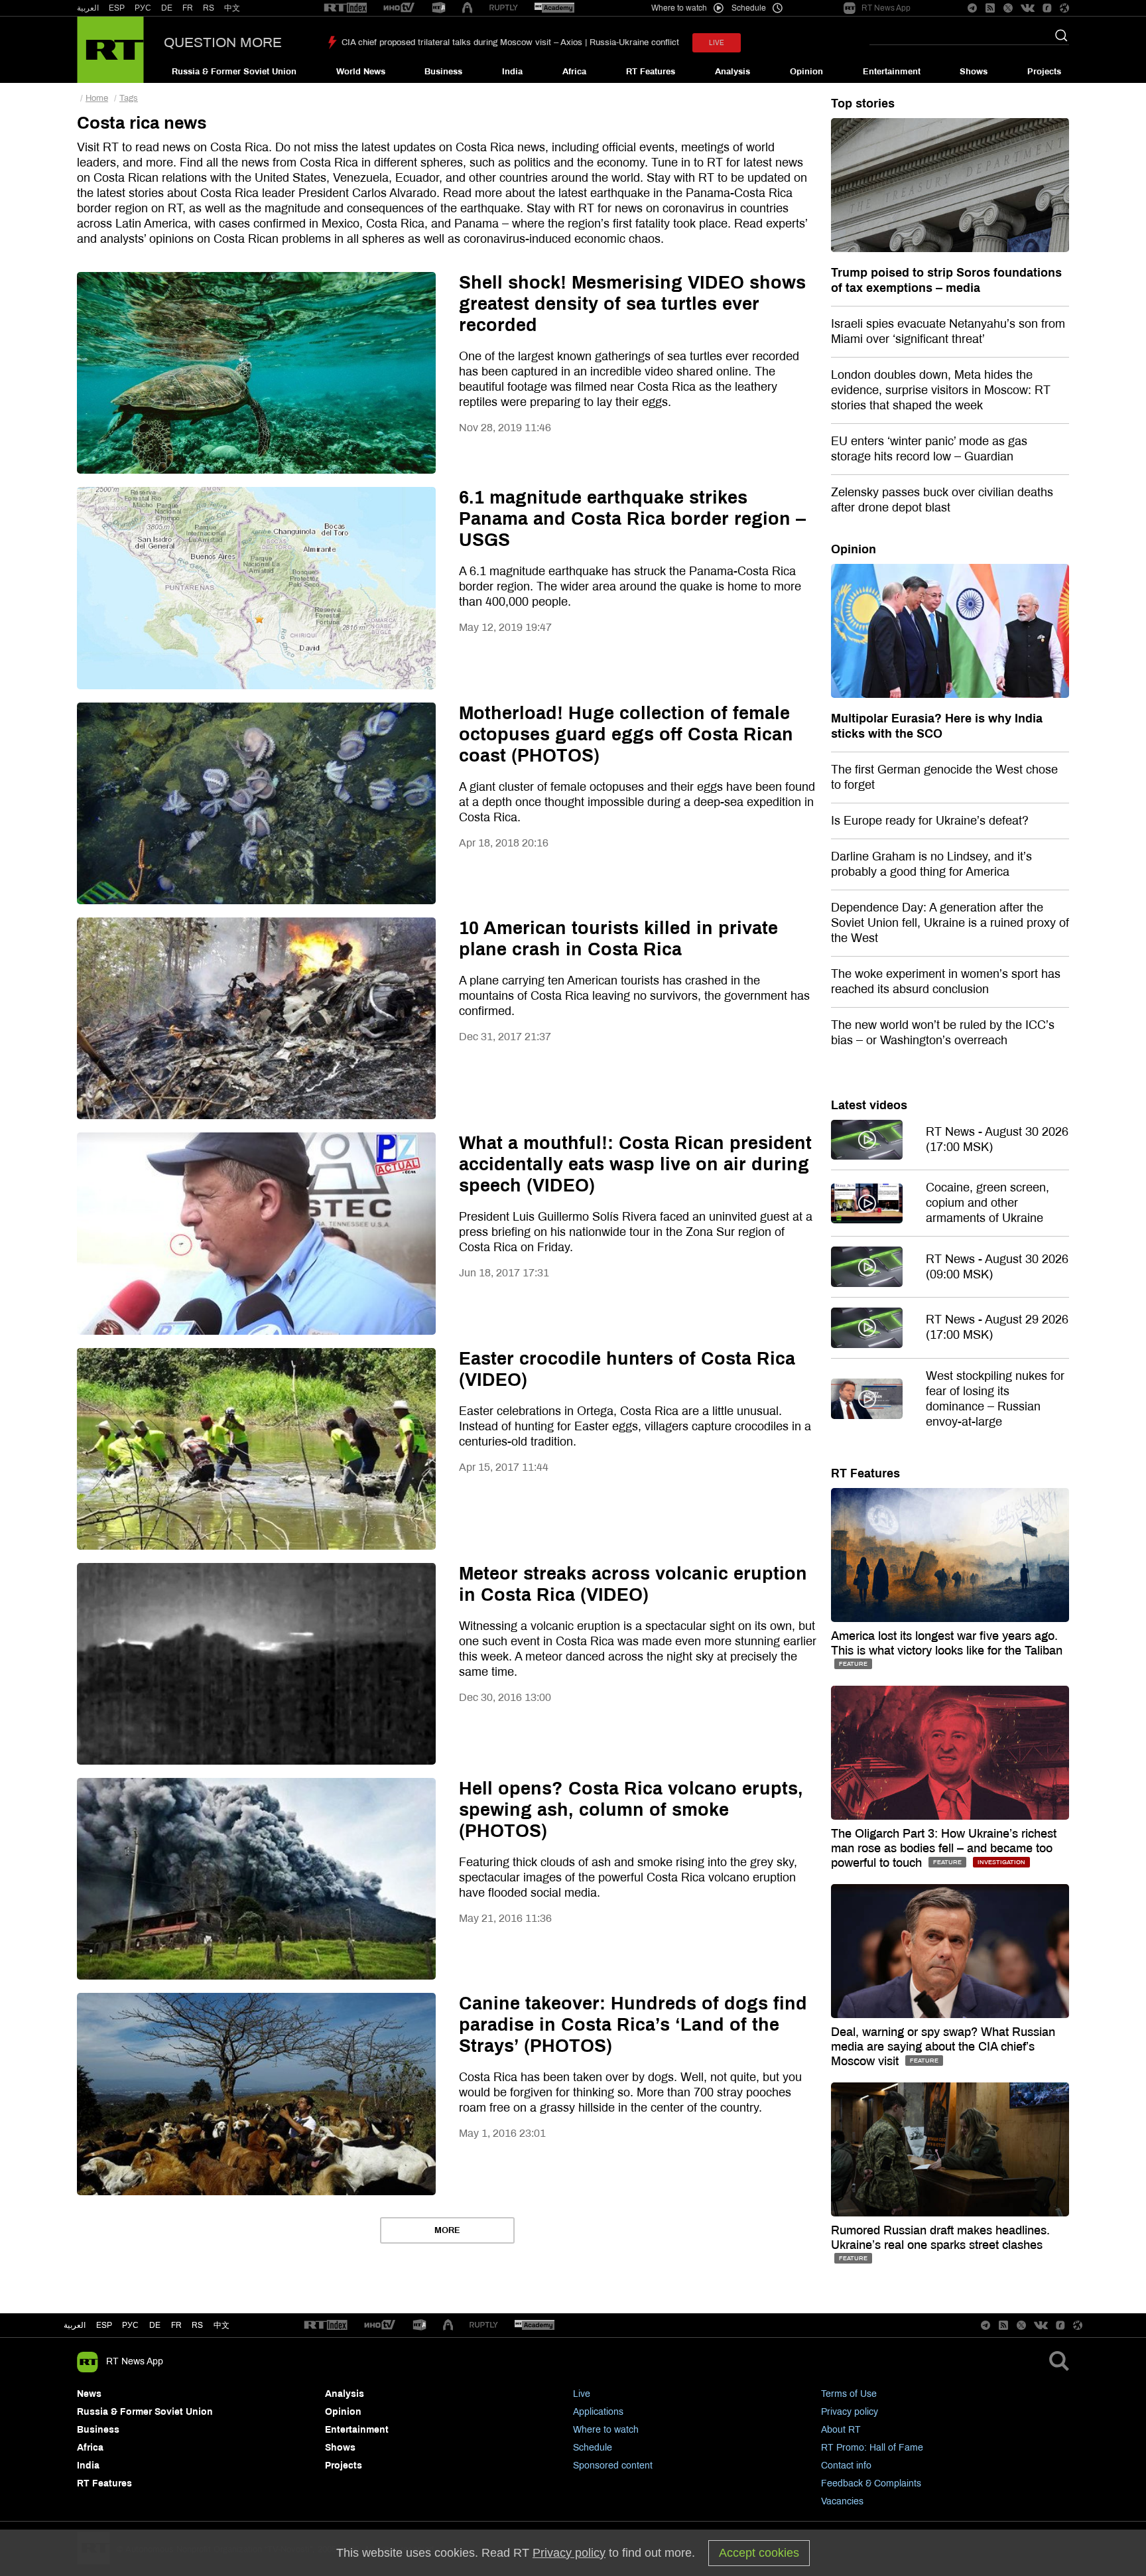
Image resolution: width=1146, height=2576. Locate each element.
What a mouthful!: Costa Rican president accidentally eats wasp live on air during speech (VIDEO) (635, 1164)
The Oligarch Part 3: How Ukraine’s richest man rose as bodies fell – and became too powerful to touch (944, 1848)
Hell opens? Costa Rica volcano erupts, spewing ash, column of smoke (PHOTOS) (631, 1810)
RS (209, 8)
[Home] (110, 50)
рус (130, 2325)
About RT (841, 2430)
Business (443, 72)
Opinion (806, 72)
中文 (232, 8)
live (717, 43)
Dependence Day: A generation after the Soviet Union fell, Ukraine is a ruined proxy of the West (950, 923)
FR (188, 8)
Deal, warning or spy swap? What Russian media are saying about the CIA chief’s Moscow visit (943, 2047)
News (89, 2394)
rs (197, 2325)
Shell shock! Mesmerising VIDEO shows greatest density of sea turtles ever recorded (632, 304)
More (447, 2230)
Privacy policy (850, 2412)
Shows (974, 72)
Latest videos (869, 1105)
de (155, 2325)
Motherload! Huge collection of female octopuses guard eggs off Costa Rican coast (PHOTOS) (626, 734)
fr (176, 2325)
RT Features (651, 72)
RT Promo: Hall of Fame (872, 2448)
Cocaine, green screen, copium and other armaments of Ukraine (987, 1203)
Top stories (863, 103)
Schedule (593, 2448)
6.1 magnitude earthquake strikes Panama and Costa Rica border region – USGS (632, 519)
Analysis (732, 72)
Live (582, 2394)
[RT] (346, 8)
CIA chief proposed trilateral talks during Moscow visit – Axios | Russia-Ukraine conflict (510, 42)
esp (104, 2325)
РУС (143, 8)
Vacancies (842, 2501)
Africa (574, 72)
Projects (1044, 72)
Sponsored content (613, 2466)
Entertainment (892, 72)
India (512, 72)
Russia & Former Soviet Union (234, 72)
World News (361, 72)
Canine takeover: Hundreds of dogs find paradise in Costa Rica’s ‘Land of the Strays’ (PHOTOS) (633, 2025)
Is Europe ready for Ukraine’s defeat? (930, 821)
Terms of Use (849, 2394)
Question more (223, 42)
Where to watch (606, 2430)
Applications (598, 2412)
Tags (129, 98)
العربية (88, 8)
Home (97, 98)
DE (167, 8)
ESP (117, 8)
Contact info (846, 2466)
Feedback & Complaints (871, 2483)
